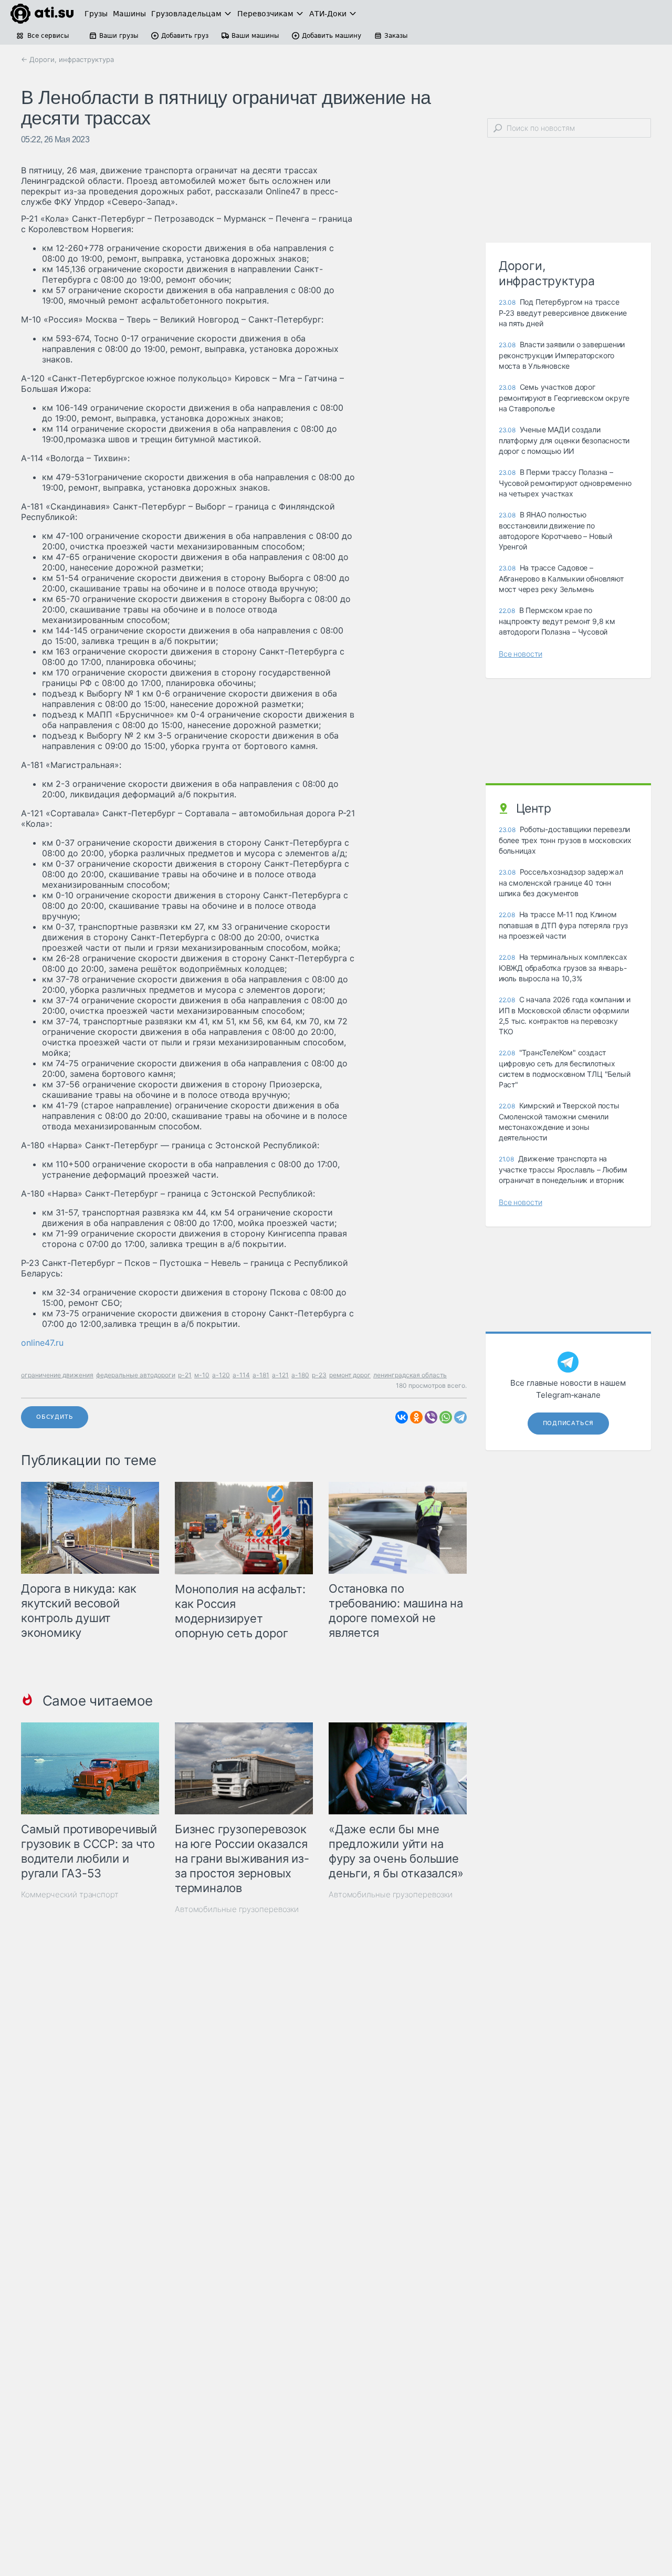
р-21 (185, 1375)
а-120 (221, 1375)
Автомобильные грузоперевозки (237, 1909)
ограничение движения (57, 1375)
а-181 (261, 1375)
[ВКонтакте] (402, 1417)
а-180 (300, 1375)
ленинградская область (410, 1375)
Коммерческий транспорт (70, 1894)
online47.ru (42, 1343)
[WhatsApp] (446, 1417)
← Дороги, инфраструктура (67, 59)
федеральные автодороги (136, 1375)
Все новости (521, 654)
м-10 (202, 1375)
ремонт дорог (350, 1375)
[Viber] (431, 1417)
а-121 (280, 1375)
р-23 (319, 1375)
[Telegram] (460, 1417)
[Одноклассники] (416, 1417)
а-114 (241, 1375)
